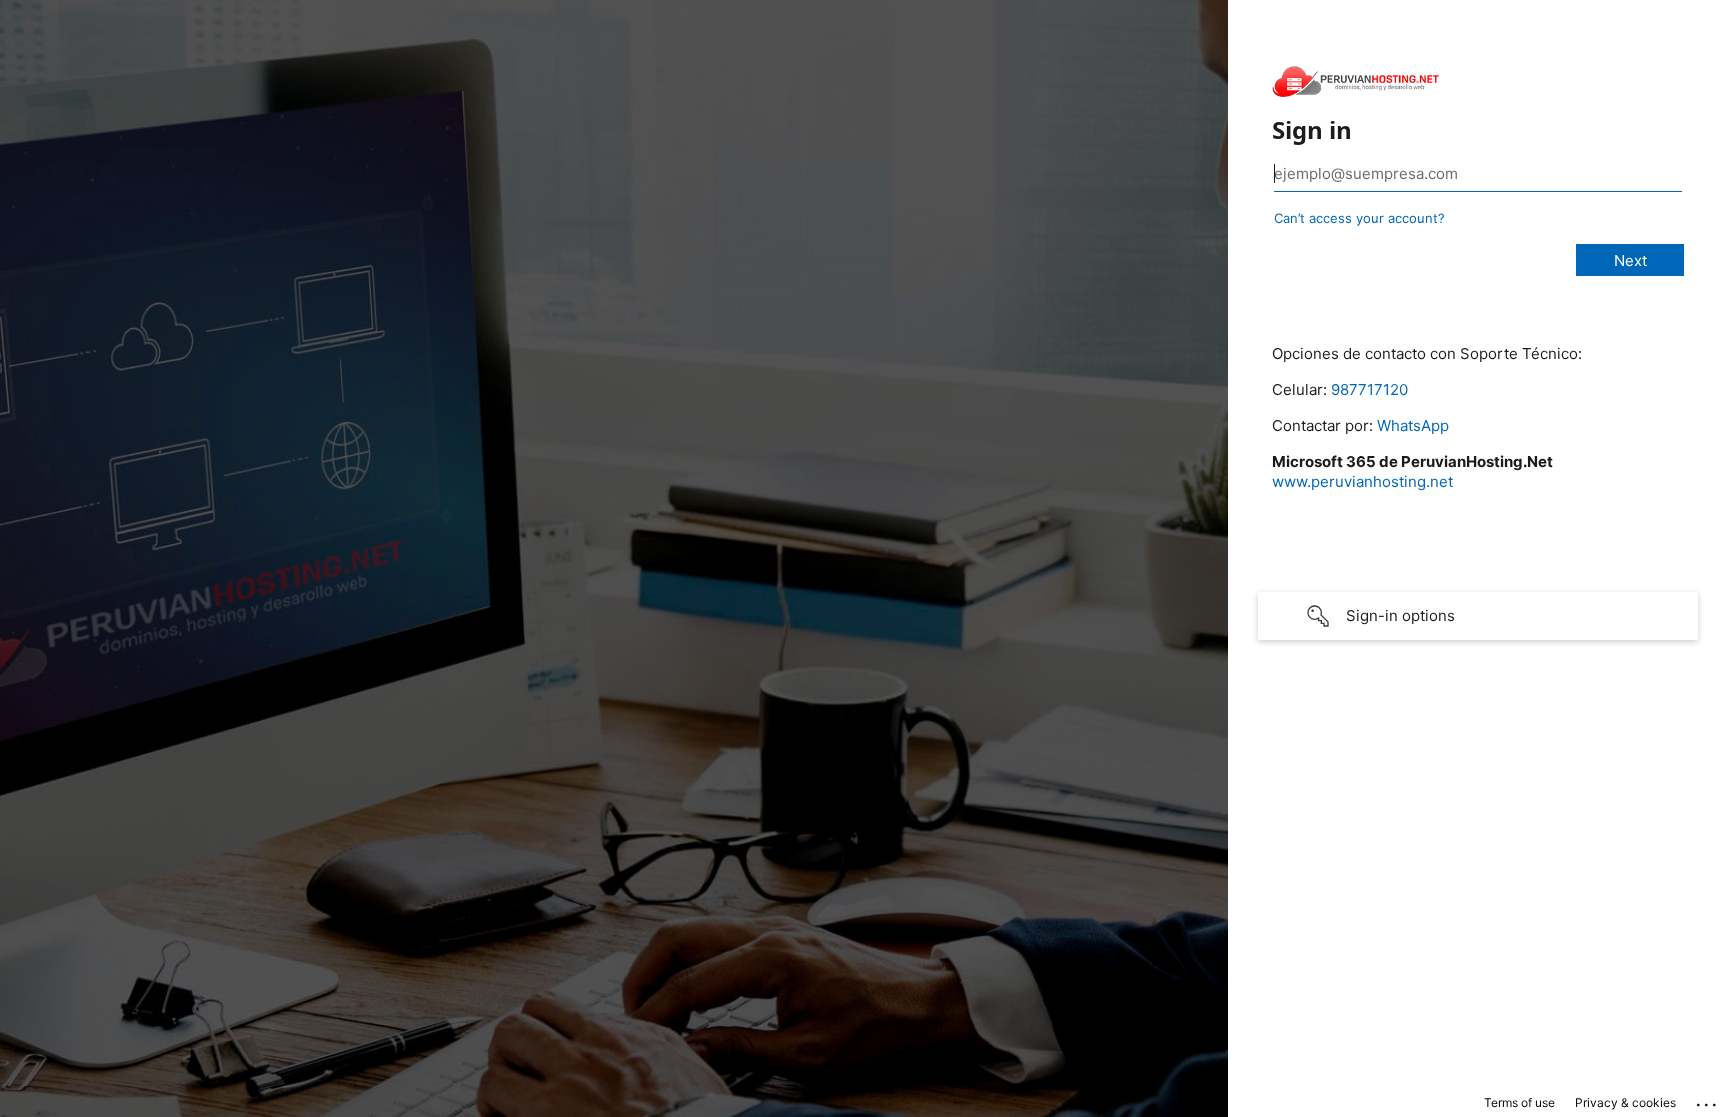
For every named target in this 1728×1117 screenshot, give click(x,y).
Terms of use (1519, 1102)
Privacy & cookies (1625, 1102)
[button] (1478, 616)
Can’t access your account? (1359, 218)
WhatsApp (1413, 425)
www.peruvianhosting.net (1362, 481)
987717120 (1369, 389)
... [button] (1708, 1100)
